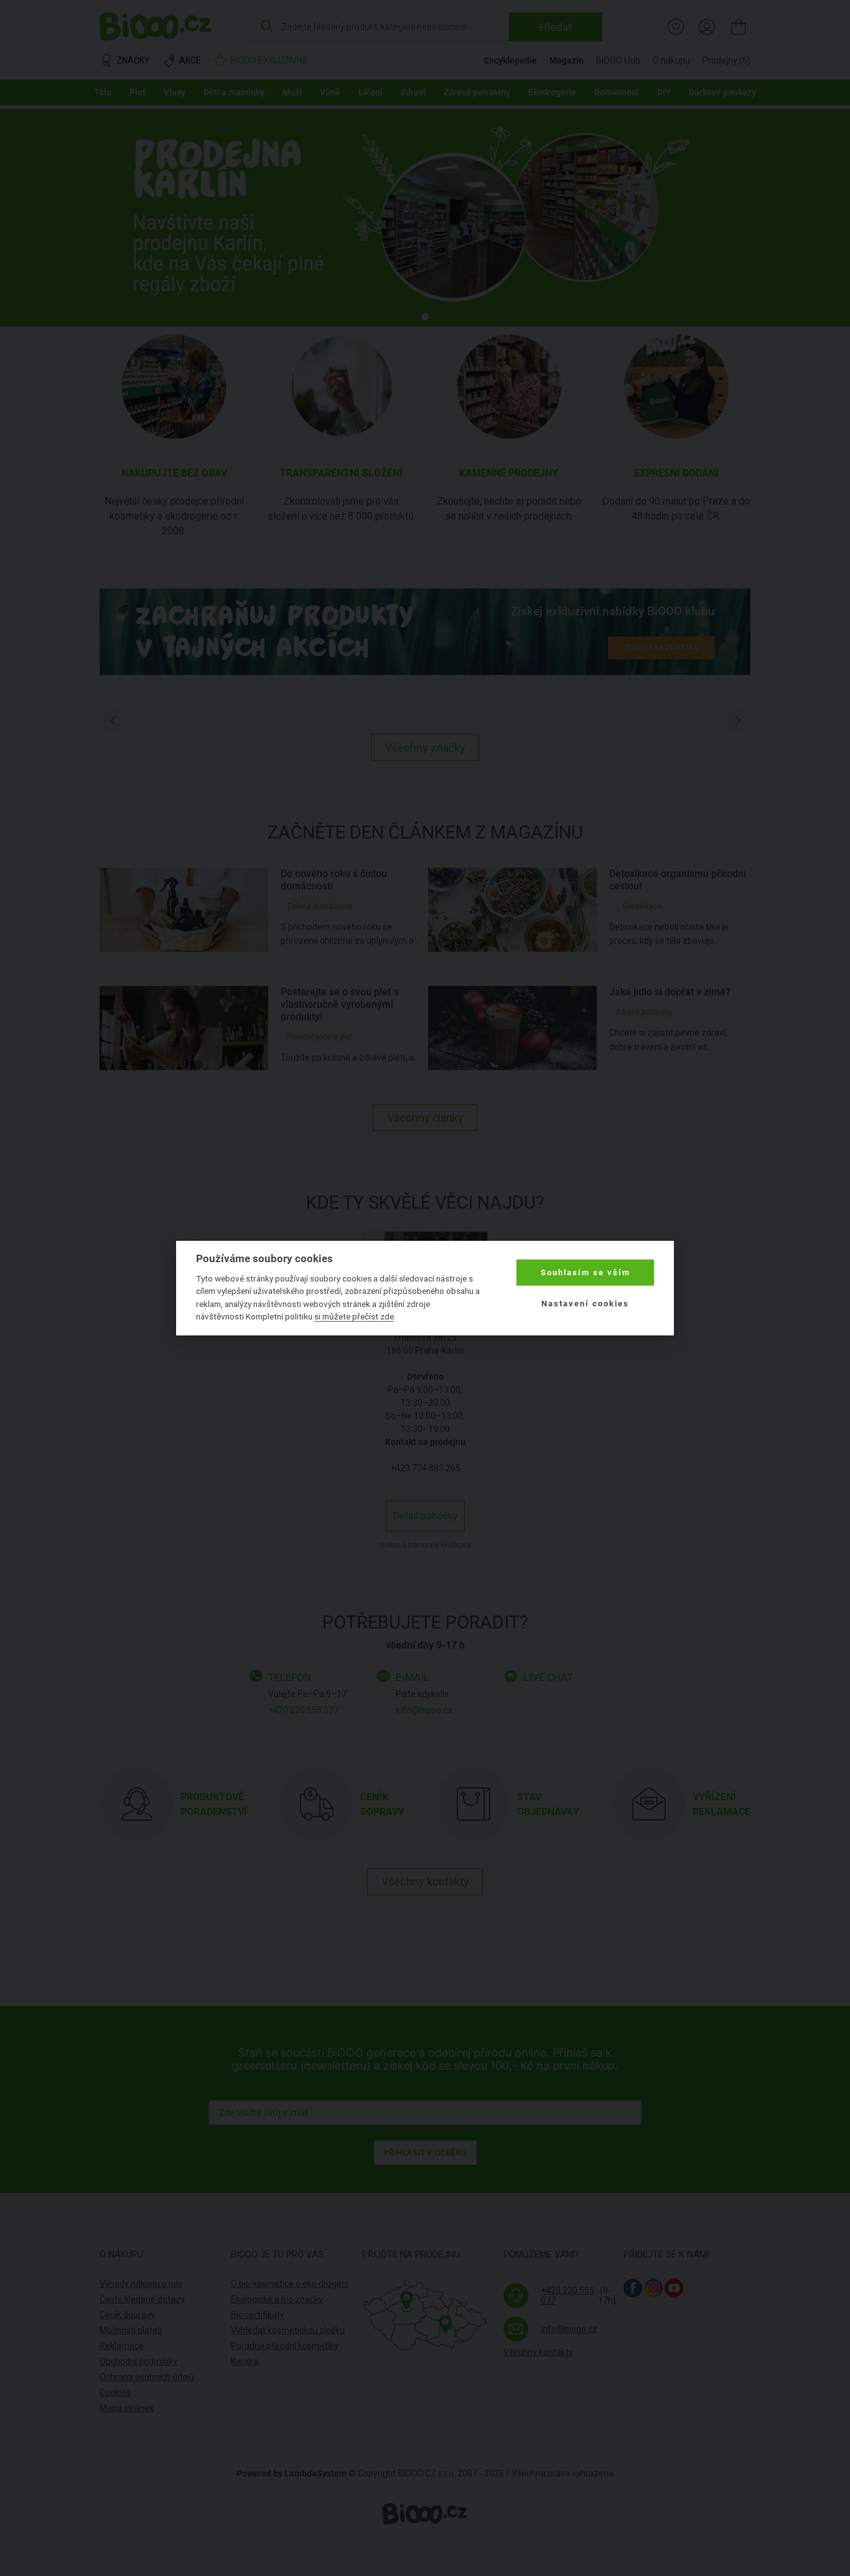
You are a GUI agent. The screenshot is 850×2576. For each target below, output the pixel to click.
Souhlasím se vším (586, 1272)
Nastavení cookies (585, 1304)
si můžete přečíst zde (354, 1316)
